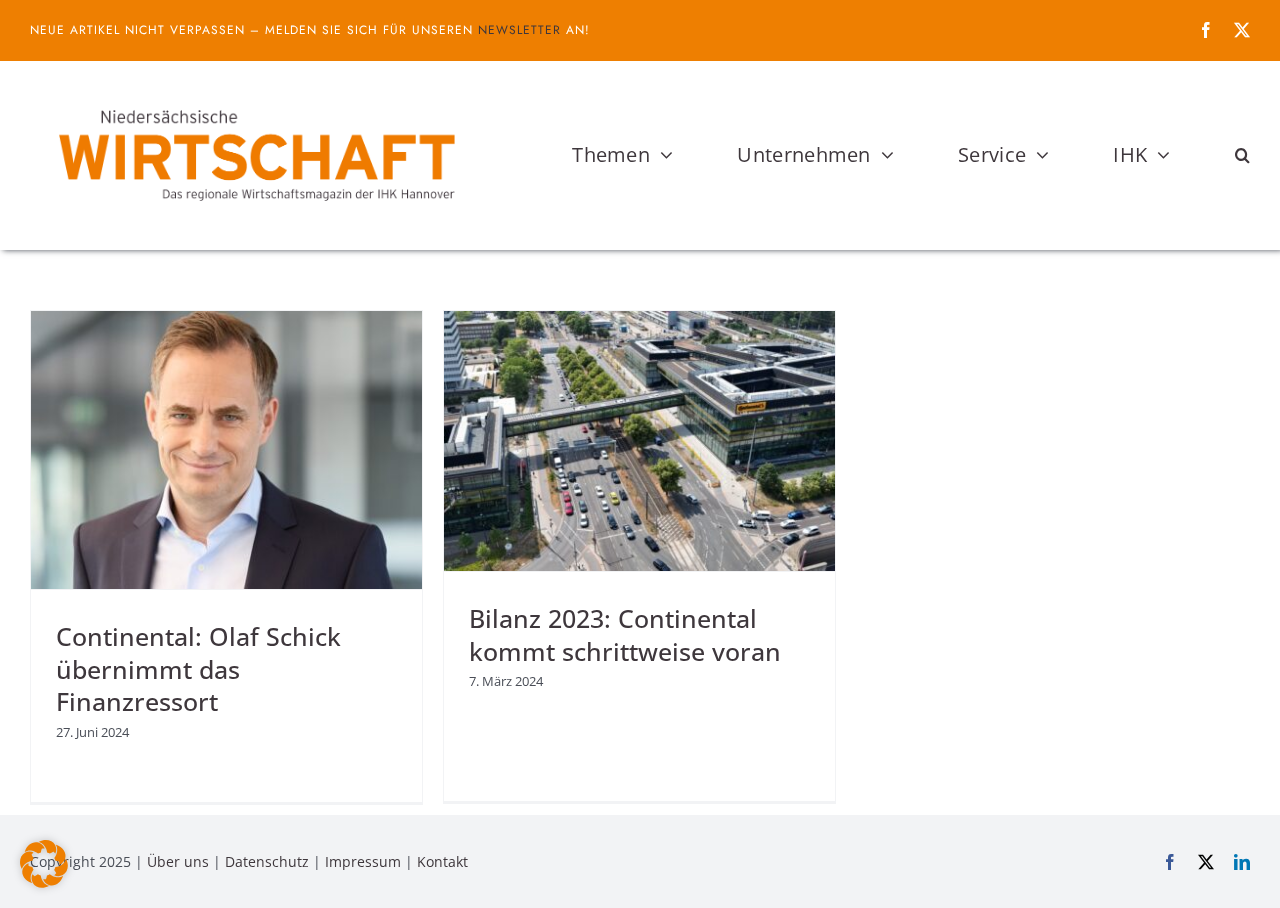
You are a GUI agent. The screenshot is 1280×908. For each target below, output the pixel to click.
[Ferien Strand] (255, 99)
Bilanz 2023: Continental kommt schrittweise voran (625, 634)
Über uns (178, 861)
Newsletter (519, 30)
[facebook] (1206, 30)
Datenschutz (267, 861)
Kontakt (442, 861)
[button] (1242, 155)
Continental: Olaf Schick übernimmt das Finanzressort (198, 668)
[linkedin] (1242, 862)
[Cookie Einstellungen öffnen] (44, 882)
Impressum (363, 861)
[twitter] (1242, 30)
